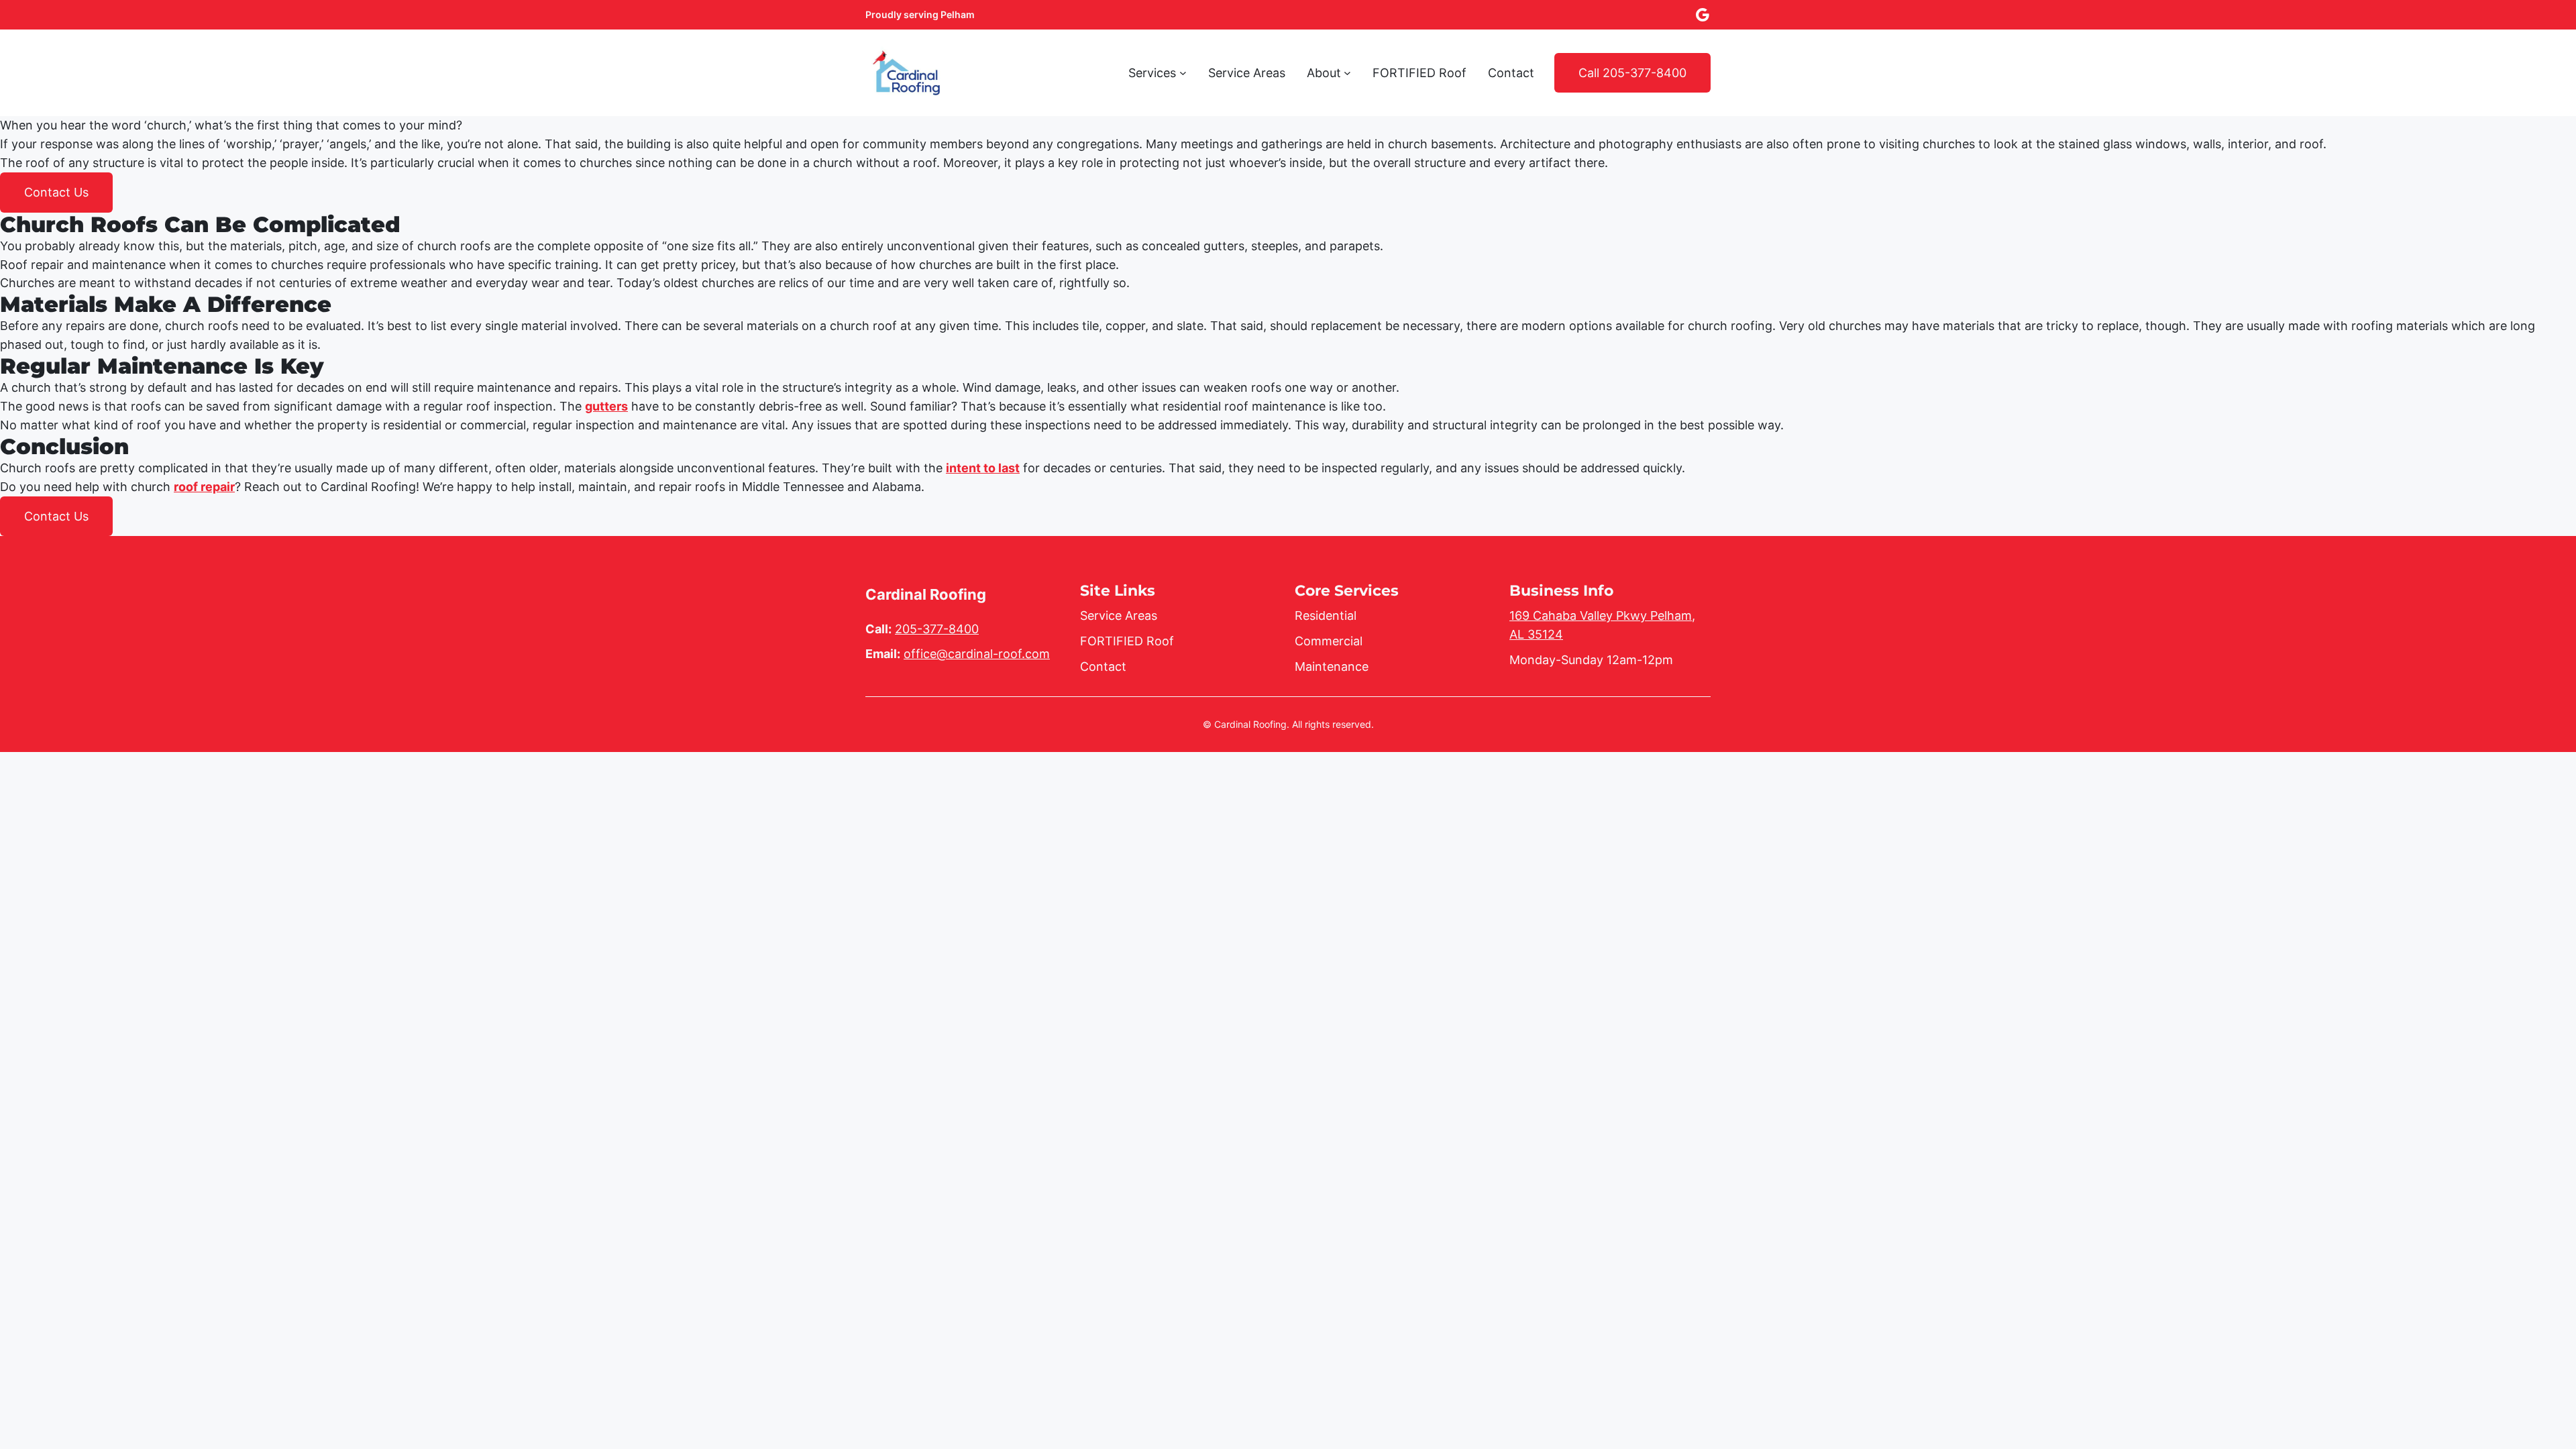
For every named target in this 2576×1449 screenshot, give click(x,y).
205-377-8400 (937, 629)
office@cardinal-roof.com (977, 654)
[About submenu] (1347, 73)
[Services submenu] (1183, 73)
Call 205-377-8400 (1632, 73)
